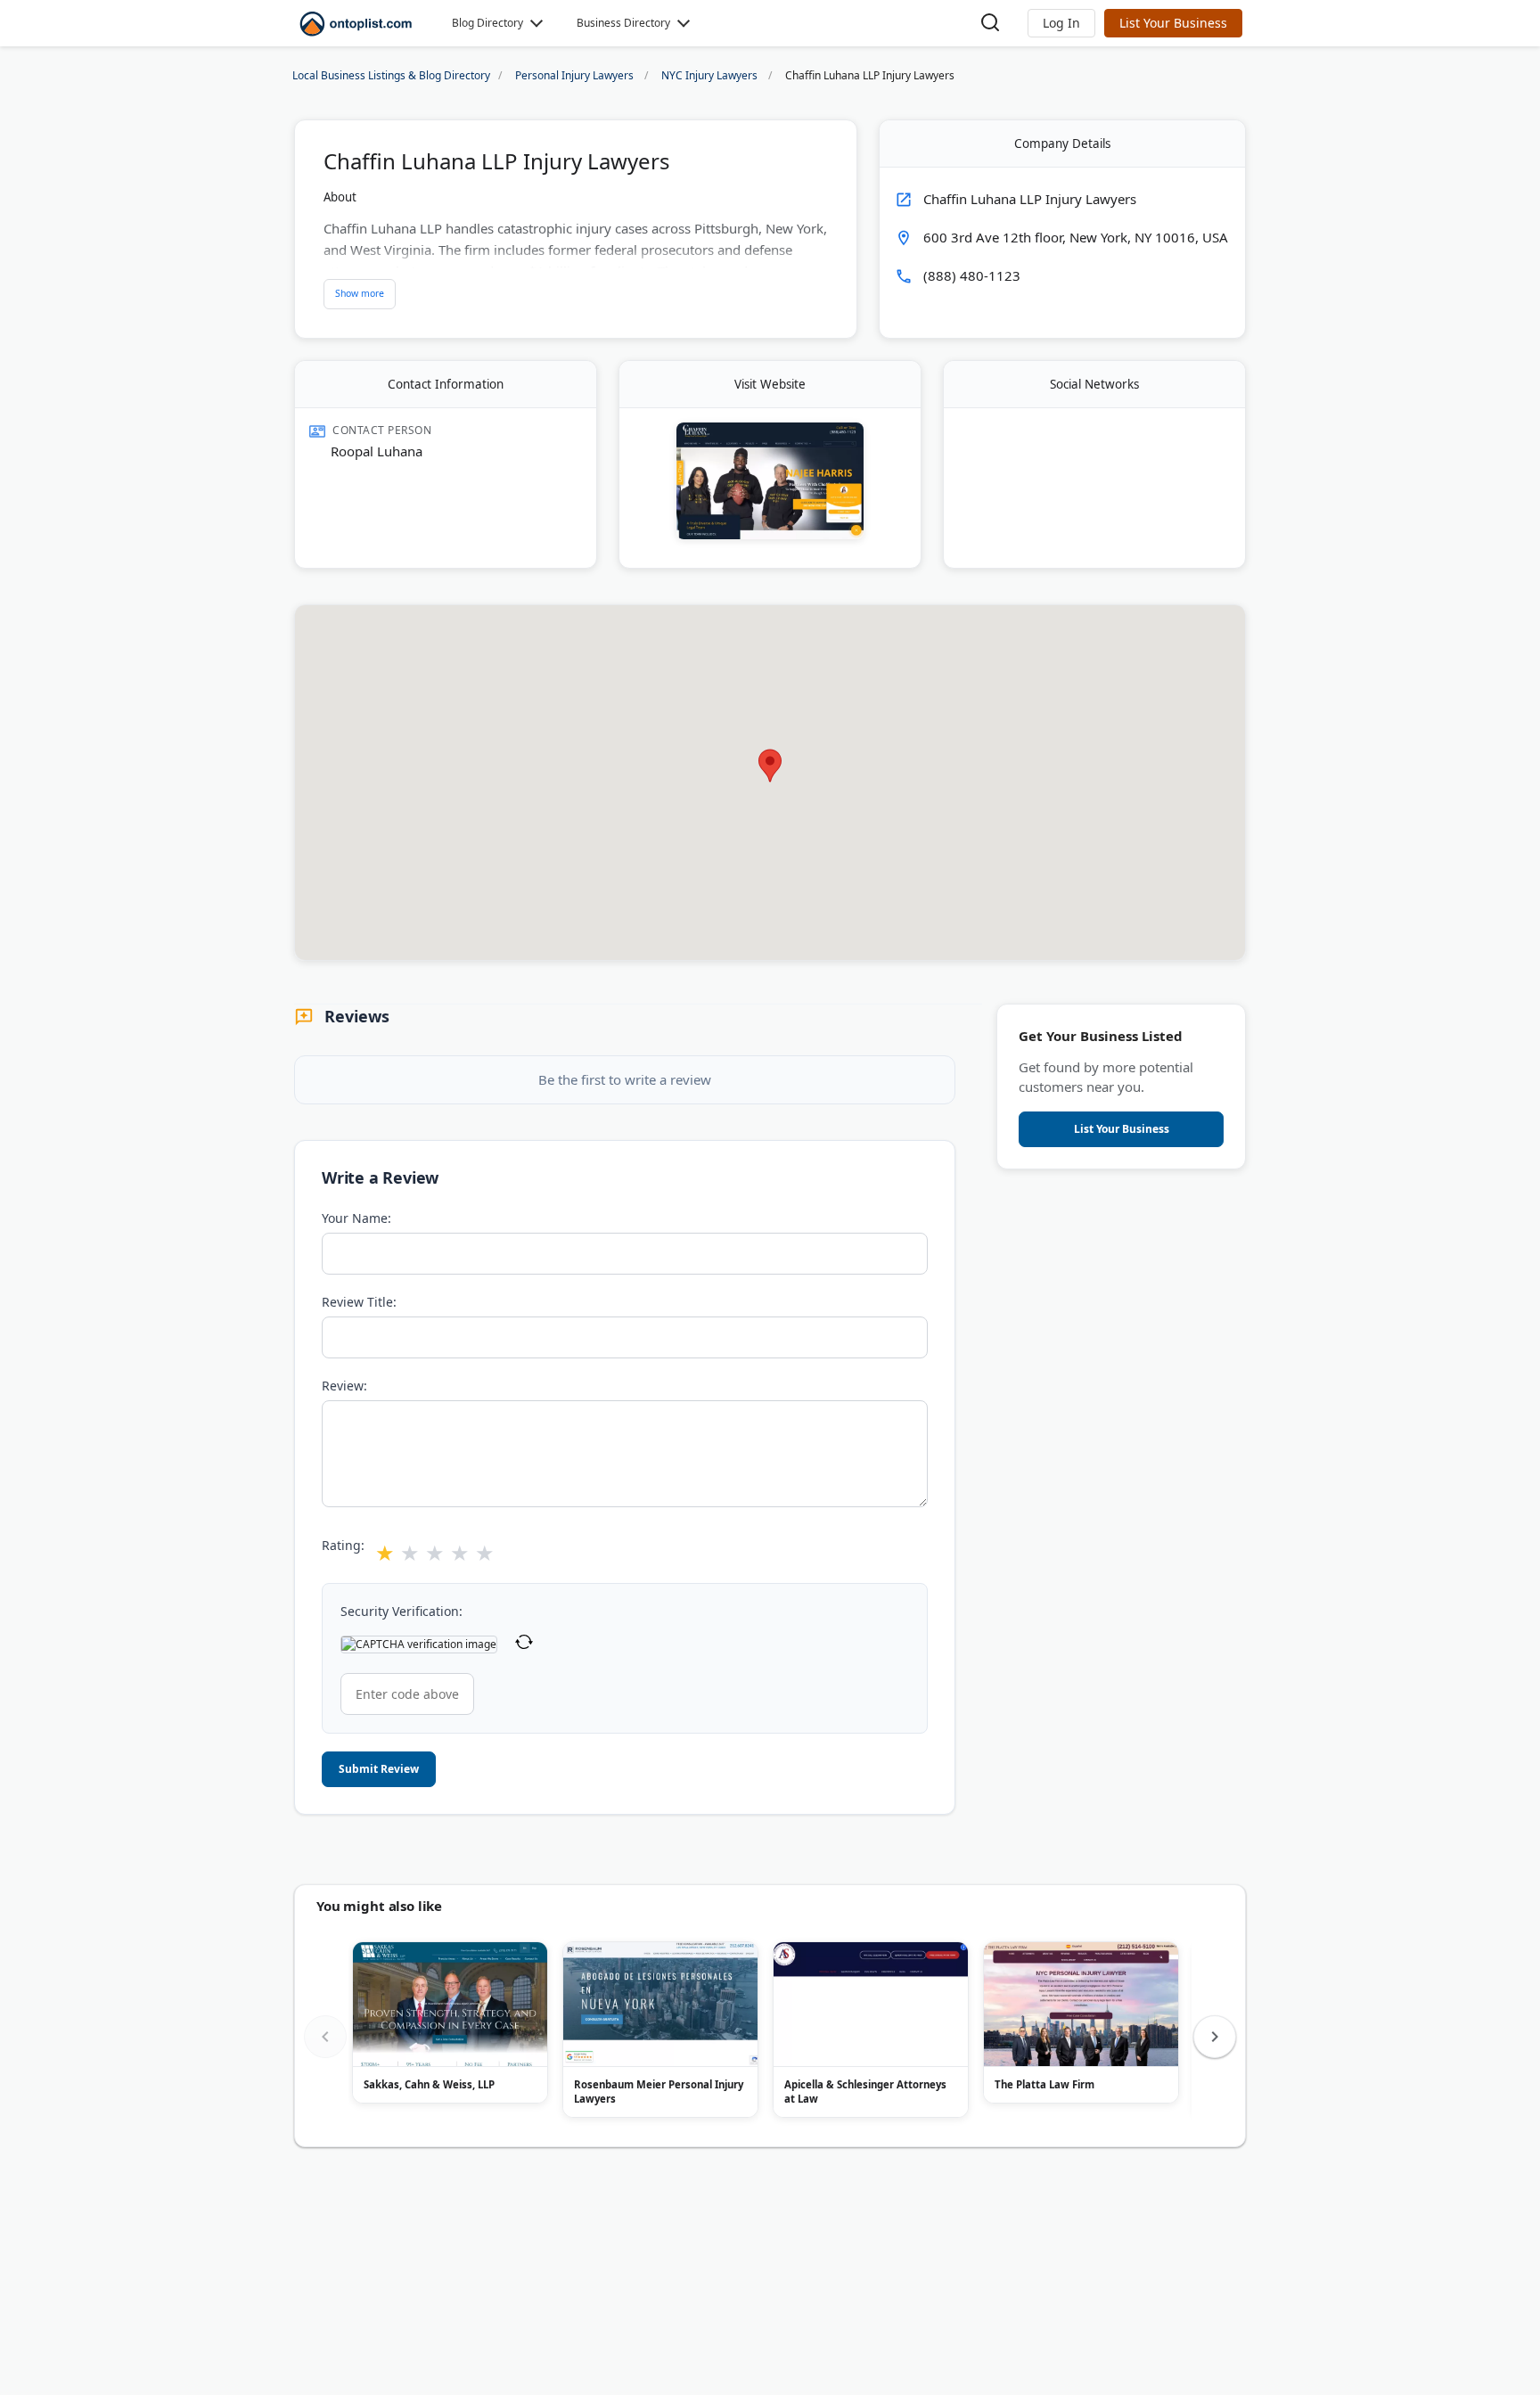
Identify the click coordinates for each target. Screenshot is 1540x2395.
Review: (344, 1386)
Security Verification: (401, 1611)
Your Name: (356, 1218)
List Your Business (1173, 23)
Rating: (343, 1545)
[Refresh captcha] (524, 1644)
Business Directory (623, 23)
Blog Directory (487, 23)
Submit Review (379, 1769)
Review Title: (359, 1302)
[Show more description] (360, 294)
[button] (1061, 23)
